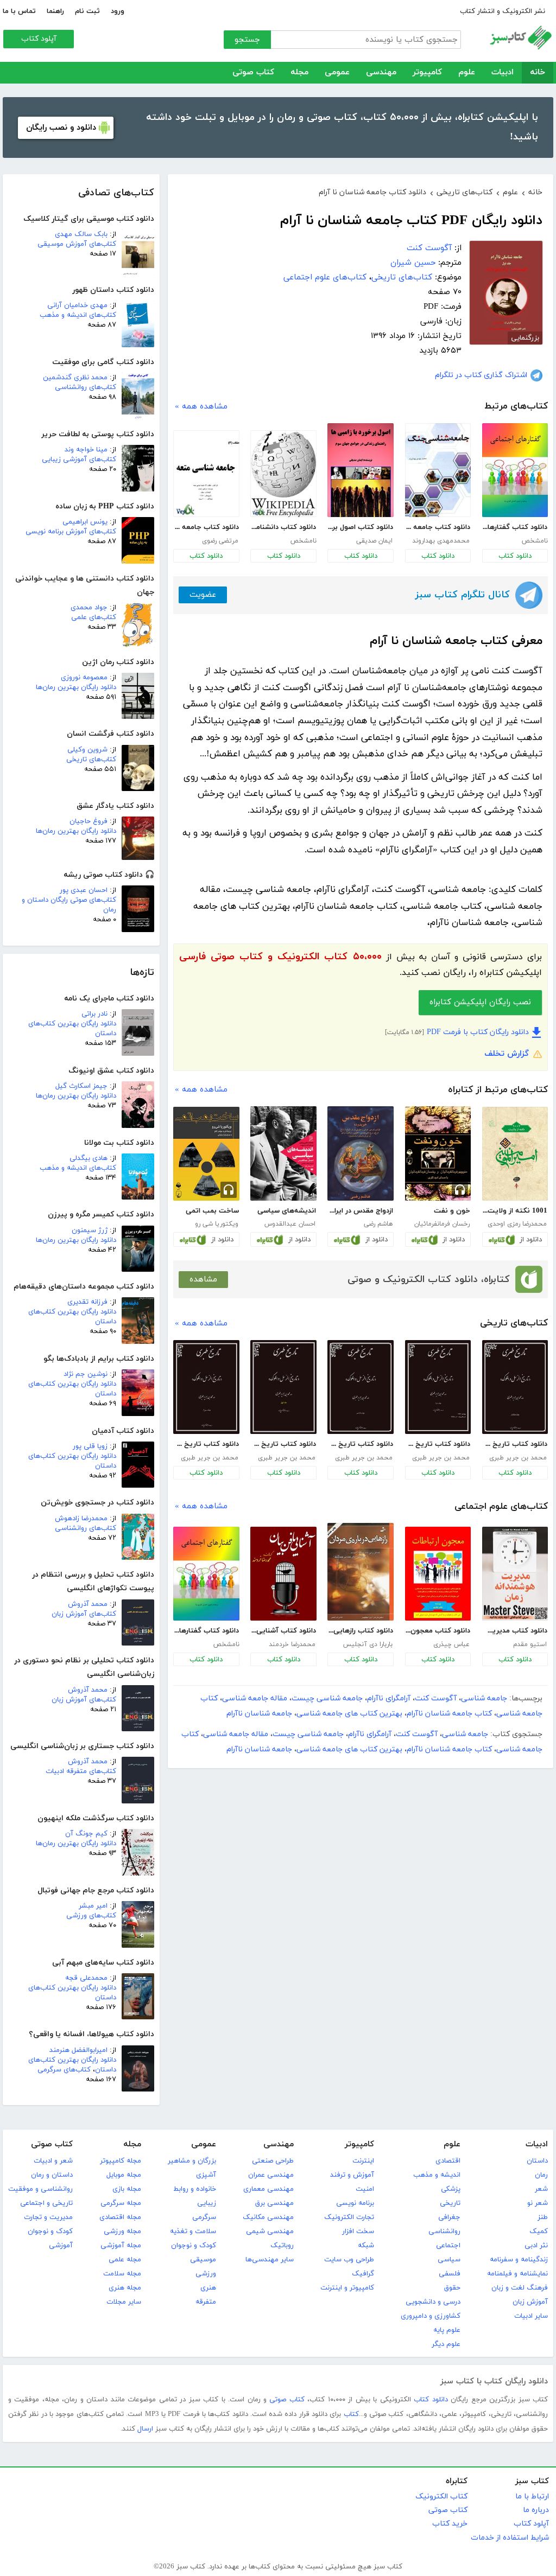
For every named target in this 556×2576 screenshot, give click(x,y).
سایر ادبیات (531, 2316)
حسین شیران (413, 263)
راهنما (55, 11)
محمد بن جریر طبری (518, 1458)
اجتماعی (448, 2246)
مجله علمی (125, 2260)
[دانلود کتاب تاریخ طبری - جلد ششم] (360, 1387)
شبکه (366, 2246)
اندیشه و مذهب (437, 2175)
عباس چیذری (451, 1644)
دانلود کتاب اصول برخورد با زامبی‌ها (360, 527)
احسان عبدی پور (84, 890)
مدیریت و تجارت (48, 2217)
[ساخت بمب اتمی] (206, 1154)
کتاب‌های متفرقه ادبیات (81, 1771)
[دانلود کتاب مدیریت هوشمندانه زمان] (515, 1574)
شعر (541, 2189)
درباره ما (536, 2510)
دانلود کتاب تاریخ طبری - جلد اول (283, 1444)
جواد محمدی (89, 608)
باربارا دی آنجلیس (368, 1644)
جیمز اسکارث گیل (81, 1086)
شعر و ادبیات (53, 2161)
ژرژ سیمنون (90, 1230)
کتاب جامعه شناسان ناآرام (449, 1714)
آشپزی (206, 2175)
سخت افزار (358, 2231)
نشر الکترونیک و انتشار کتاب (503, 11)
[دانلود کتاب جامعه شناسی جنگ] (438, 470)
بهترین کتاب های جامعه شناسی (349, 1714)
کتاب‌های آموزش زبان (84, 1614)
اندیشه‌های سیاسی (286, 1211)
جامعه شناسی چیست (327, 1698)
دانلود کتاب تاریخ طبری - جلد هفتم (515, 1444)
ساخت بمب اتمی (212, 1211)
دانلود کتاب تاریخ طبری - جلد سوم (206, 1444)
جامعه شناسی (484, 1698)
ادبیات (503, 72)
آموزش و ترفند (352, 2175)
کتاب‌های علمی (94, 617)
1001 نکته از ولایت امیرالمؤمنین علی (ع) (515, 1211)
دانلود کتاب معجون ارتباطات (438, 1631)
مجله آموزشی (121, 2246)
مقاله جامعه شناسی (255, 1698)
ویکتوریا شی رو (217, 1224)
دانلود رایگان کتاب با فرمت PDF (478, 1032)
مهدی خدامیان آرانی (77, 305)
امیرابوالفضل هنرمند (78, 2050)
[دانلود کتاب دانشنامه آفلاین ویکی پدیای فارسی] (283, 474)
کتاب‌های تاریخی (91, 760)
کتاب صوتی (253, 72)
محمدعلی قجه (86, 1978)
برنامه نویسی (355, 2203)
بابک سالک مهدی (81, 234)
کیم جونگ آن (86, 1834)
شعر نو (538, 2203)
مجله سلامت (122, 2274)
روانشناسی (444, 2231)
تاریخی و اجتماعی (46, 2203)
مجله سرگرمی (121, 2203)
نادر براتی (94, 1014)
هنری (208, 2288)
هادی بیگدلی (89, 1158)
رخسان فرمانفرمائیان (442, 1224)
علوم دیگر (446, 2344)
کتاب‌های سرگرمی (64, 2070)
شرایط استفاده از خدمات (510, 2538)
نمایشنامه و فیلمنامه (517, 2274)
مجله (299, 72)
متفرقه (206, 2302)
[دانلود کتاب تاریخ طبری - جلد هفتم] (515, 1387)
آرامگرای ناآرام (389, 1698)
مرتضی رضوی (220, 541)
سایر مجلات (124, 2302)
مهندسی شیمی (270, 2231)
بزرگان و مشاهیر (192, 2161)
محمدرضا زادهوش (81, 1519)
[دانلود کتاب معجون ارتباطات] (438, 1574)
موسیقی (203, 2260)
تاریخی (450, 2203)
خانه (538, 72)
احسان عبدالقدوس (290, 1224)
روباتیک (282, 2246)
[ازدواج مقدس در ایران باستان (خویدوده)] (360, 1153)
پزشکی (451, 2189)
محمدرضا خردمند (292, 1644)
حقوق (452, 2288)
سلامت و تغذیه (193, 2231)
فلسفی (450, 2274)
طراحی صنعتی (273, 2161)
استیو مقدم (530, 1644)
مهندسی (381, 72)
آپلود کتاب (39, 39)
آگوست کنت (429, 248)
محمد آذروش (88, 1604)
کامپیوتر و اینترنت (347, 2288)
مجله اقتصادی (120, 2217)
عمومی (337, 72)
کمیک (539, 2231)
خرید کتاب (450, 2524)
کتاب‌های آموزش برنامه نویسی (71, 532)
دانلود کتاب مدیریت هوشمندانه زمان (515, 1631)
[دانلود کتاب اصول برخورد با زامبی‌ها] (360, 470)
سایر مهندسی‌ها (270, 2260)
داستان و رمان (52, 2175)
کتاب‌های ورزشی (91, 1916)
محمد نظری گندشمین (75, 378)
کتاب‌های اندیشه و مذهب (78, 315)
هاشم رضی (378, 1224)
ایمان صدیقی (374, 541)
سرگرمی (204, 2217)
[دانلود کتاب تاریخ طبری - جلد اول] (283, 1387)
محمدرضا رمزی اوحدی (517, 1224)
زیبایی (207, 2203)
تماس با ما (19, 11)
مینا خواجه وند (86, 450)
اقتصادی (448, 2161)
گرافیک (363, 2274)
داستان (537, 2161)
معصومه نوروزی (84, 678)
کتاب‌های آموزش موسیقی (77, 244)
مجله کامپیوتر (121, 2161)
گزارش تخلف (507, 1054)
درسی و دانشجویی (433, 2302)
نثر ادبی (536, 2246)
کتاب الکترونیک (441, 2497)
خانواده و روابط (195, 2189)
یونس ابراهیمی (85, 522)
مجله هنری (125, 2288)
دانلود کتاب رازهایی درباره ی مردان (360, 1631)
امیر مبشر (93, 1906)
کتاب (351, 2414)
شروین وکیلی (87, 750)
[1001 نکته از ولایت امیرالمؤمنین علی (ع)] (515, 1154)
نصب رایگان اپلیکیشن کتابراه (480, 1002)
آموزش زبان (530, 2302)
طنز (543, 2217)
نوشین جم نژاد (86, 1374)
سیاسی (449, 2260)
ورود (118, 11)
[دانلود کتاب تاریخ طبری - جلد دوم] (438, 1387)
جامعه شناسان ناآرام (259, 1714)
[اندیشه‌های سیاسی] (283, 1153)
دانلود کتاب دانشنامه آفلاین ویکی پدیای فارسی (283, 527)
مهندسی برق (274, 2203)
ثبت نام (87, 11)
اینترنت (363, 2161)
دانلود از (531, 1240)
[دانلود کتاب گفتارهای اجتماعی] (515, 470)
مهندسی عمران (271, 2175)
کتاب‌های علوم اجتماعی (325, 278)
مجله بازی (127, 2189)
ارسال (145, 2429)
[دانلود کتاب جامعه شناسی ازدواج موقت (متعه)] (206, 474)
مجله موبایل (124, 2175)
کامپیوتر (427, 72)
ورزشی (206, 2274)
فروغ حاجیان (89, 821)
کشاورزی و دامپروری (431, 2316)
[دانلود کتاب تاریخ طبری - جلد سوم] (206, 1387)
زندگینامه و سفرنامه (519, 2260)
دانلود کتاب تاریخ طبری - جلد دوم (438, 1444)
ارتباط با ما (532, 2497)
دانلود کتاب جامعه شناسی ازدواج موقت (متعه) (206, 527)
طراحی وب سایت (349, 2260)
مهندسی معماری (268, 2189)
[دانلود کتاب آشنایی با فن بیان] (283, 1574)
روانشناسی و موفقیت (40, 2189)
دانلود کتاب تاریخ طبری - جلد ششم (360, 1444)
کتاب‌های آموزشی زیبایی (79, 460)
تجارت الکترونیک (349, 2217)
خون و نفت (452, 1211)
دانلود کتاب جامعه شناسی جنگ (438, 527)
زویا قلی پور (90, 1446)
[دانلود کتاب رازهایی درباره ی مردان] (360, 1572)
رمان (541, 2175)
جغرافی (449, 2217)
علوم (467, 72)
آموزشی (61, 2246)
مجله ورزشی (122, 2231)
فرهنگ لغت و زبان (520, 2288)
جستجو (247, 40)
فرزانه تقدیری (87, 1302)
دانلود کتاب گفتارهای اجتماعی (515, 527)
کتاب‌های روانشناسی (86, 387)
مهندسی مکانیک (268, 2217)
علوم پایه (447, 2330)
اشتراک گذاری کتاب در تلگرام (481, 375)
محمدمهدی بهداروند (441, 541)
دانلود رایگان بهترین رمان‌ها (76, 687)
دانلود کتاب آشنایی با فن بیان (283, 1631)
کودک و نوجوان (194, 2246)
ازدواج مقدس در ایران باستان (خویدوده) (360, 1211)
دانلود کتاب (515, 556)
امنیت (365, 2189)
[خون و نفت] (438, 1153)
